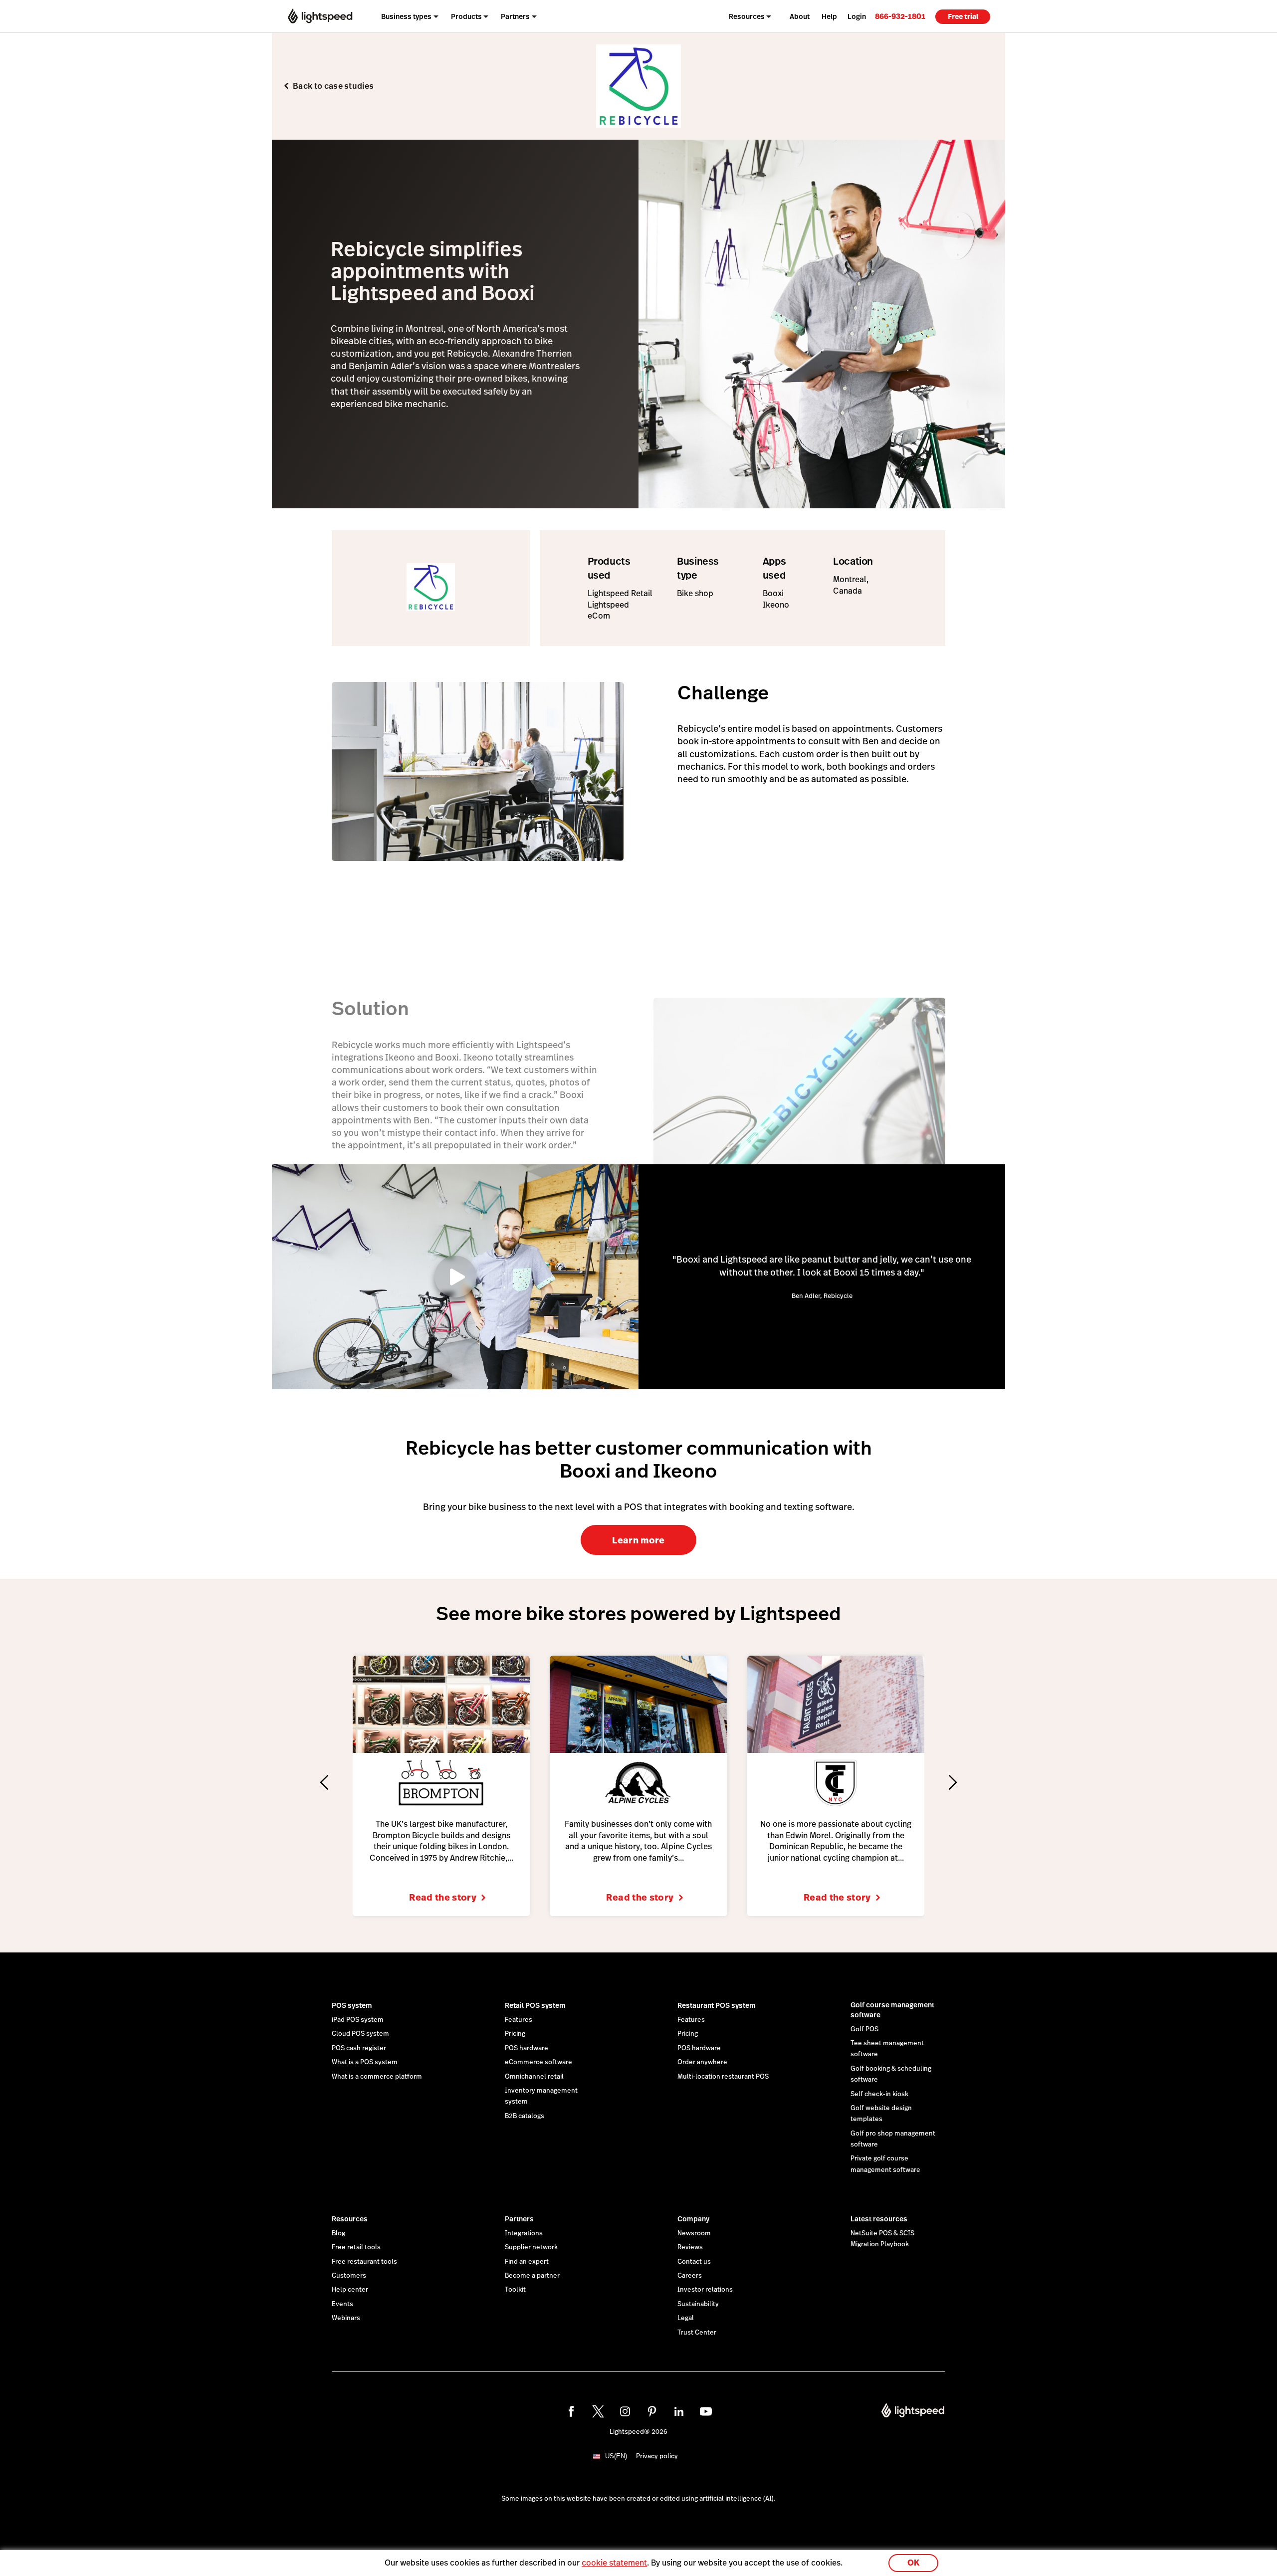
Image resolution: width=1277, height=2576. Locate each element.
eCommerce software (538, 2062)
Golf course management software (892, 2010)
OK (913, 2563)
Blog (338, 2233)
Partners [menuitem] (515, 16)
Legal (686, 2318)
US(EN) (616, 2456)
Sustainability (698, 2304)
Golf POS (864, 2029)
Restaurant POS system (717, 2005)
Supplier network (531, 2247)
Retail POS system (535, 2005)
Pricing (515, 2034)
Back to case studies (333, 86)
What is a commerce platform (377, 2077)
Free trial (963, 16)
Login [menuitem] (857, 16)
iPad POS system (358, 2020)
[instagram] (625, 2411)
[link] (900, 16)
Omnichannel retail (534, 2077)
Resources (350, 2219)
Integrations (524, 2233)
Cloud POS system (360, 2034)
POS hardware (527, 2048)
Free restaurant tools (364, 2262)
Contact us (694, 2262)
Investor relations (705, 2290)
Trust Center (697, 2333)
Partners (519, 2219)
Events (342, 2304)
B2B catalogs (525, 2116)
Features (519, 2020)
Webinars (346, 2318)
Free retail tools (356, 2247)
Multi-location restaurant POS (723, 2077)
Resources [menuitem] (747, 16)
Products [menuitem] (466, 16)
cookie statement (614, 2563)
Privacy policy (657, 2456)
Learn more (638, 1540)
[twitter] (598, 2411)
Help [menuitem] (829, 16)
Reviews (690, 2247)
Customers (349, 2276)
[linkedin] (679, 2411)
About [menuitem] (800, 16)
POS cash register (359, 2048)
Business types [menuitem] (406, 16)
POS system (352, 2005)
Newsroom (694, 2233)
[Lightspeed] (320, 16)
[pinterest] (652, 2411)
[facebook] (571, 2411)
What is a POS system (365, 2062)
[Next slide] (953, 1782)
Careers (690, 2276)
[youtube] (706, 2411)
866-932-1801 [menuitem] (900, 16)
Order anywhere (702, 2062)
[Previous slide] (324, 1782)
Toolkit (515, 2290)
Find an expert (527, 2262)
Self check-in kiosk (879, 2094)
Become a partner (532, 2276)
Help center (350, 2290)
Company (693, 2219)
